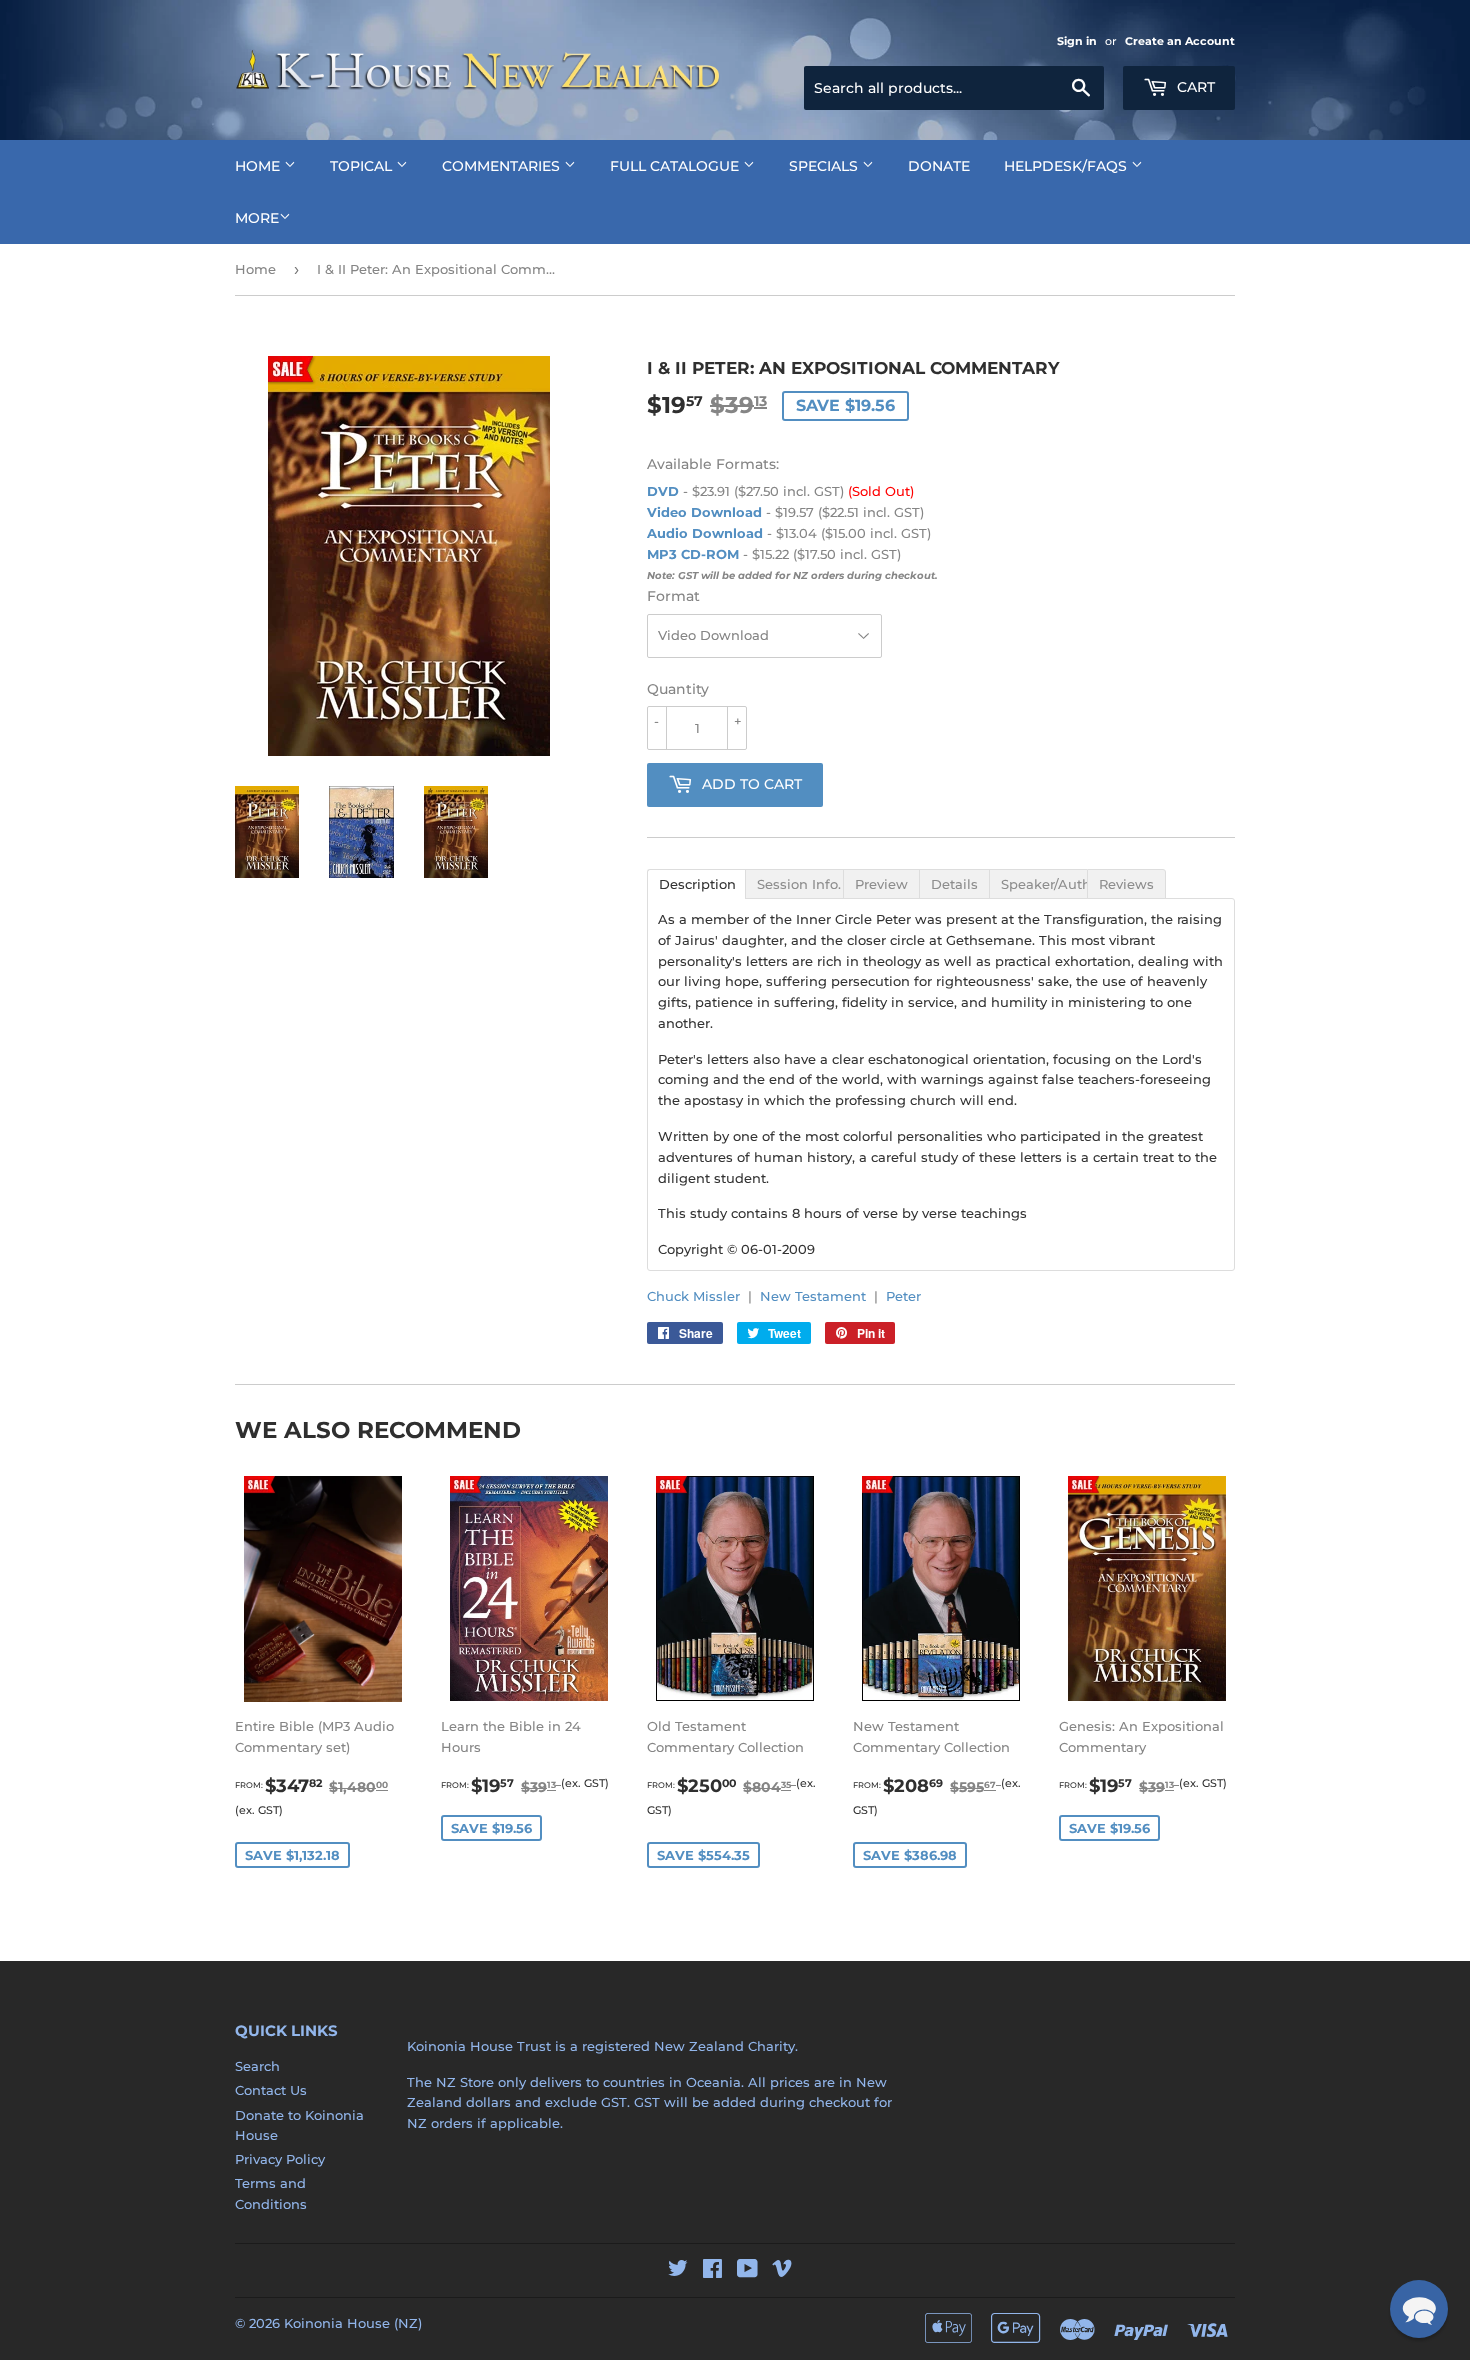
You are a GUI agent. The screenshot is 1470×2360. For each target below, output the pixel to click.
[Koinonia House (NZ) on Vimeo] (782, 2271)
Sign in (1077, 41)
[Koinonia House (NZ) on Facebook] (712, 2271)
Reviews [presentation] (1126, 884)
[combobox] (954, 88)
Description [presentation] (697, 884)
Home (259, 166)
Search (257, 2066)
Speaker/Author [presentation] (1044, 884)
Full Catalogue (676, 166)
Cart (1194, 87)
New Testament (813, 1296)
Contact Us (271, 2090)
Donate (939, 166)
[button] (1419, 2309)
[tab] (696, 883)
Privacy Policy (280, 2159)
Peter (903, 1296)
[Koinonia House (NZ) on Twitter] (678, 2271)
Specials (825, 166)
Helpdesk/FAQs (1067, 166)
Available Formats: (713, 464)
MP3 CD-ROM (693, 554)
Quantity (678, 689)
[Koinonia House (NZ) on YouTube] (747, 2271)
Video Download (704, 512)
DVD (663, 491)
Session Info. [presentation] (799, 884)
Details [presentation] (954, 884)
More (257, 218)
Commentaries (503, 166)
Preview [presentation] (881, 884)
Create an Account (1180, 41)
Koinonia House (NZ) (353, 2323)
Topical (363, 166)
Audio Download (705, 533)
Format (673, 596)
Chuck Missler (693, 1296)
